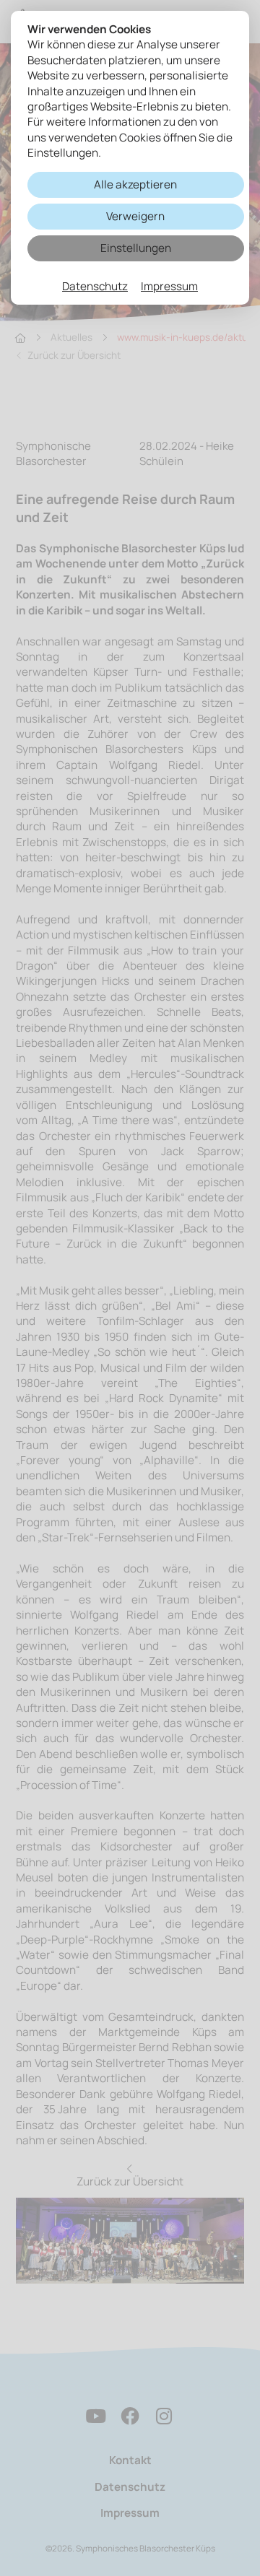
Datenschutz (95, 286)
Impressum (169, 286)
